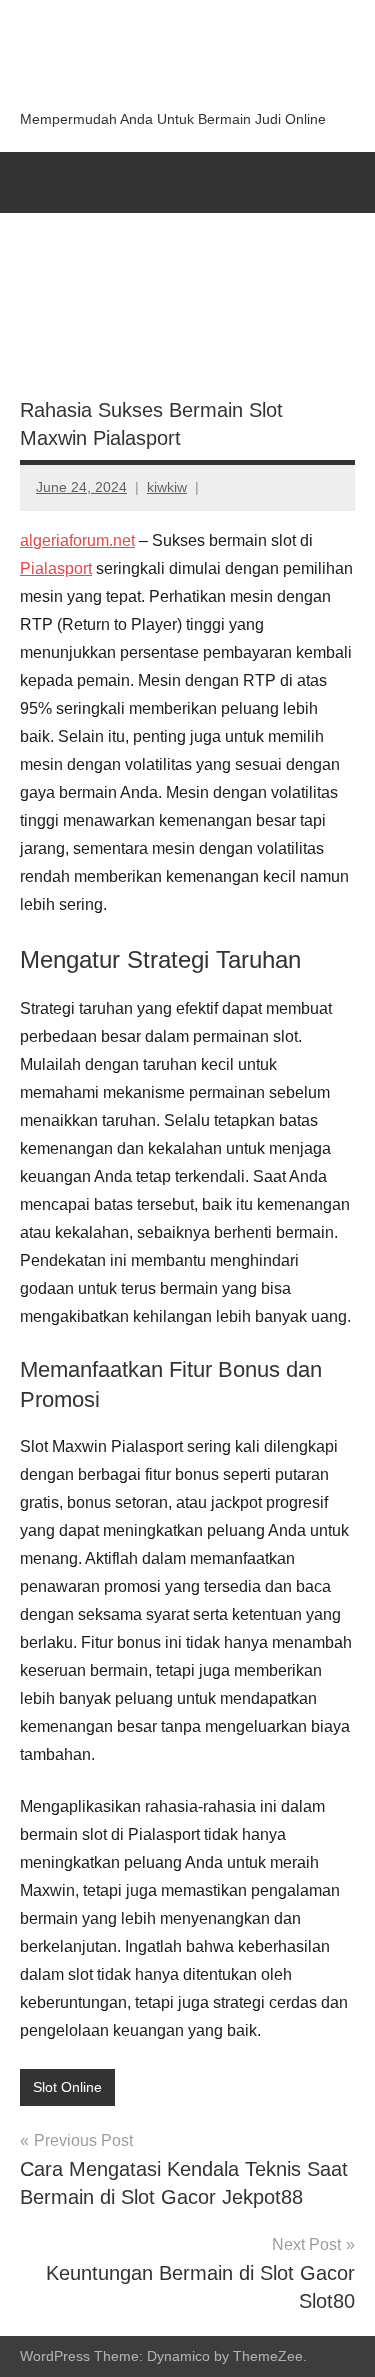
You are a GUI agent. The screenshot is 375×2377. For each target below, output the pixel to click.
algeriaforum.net (77, 540)
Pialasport (56, 568)
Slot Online (67, 2087)
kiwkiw (167, 487)
